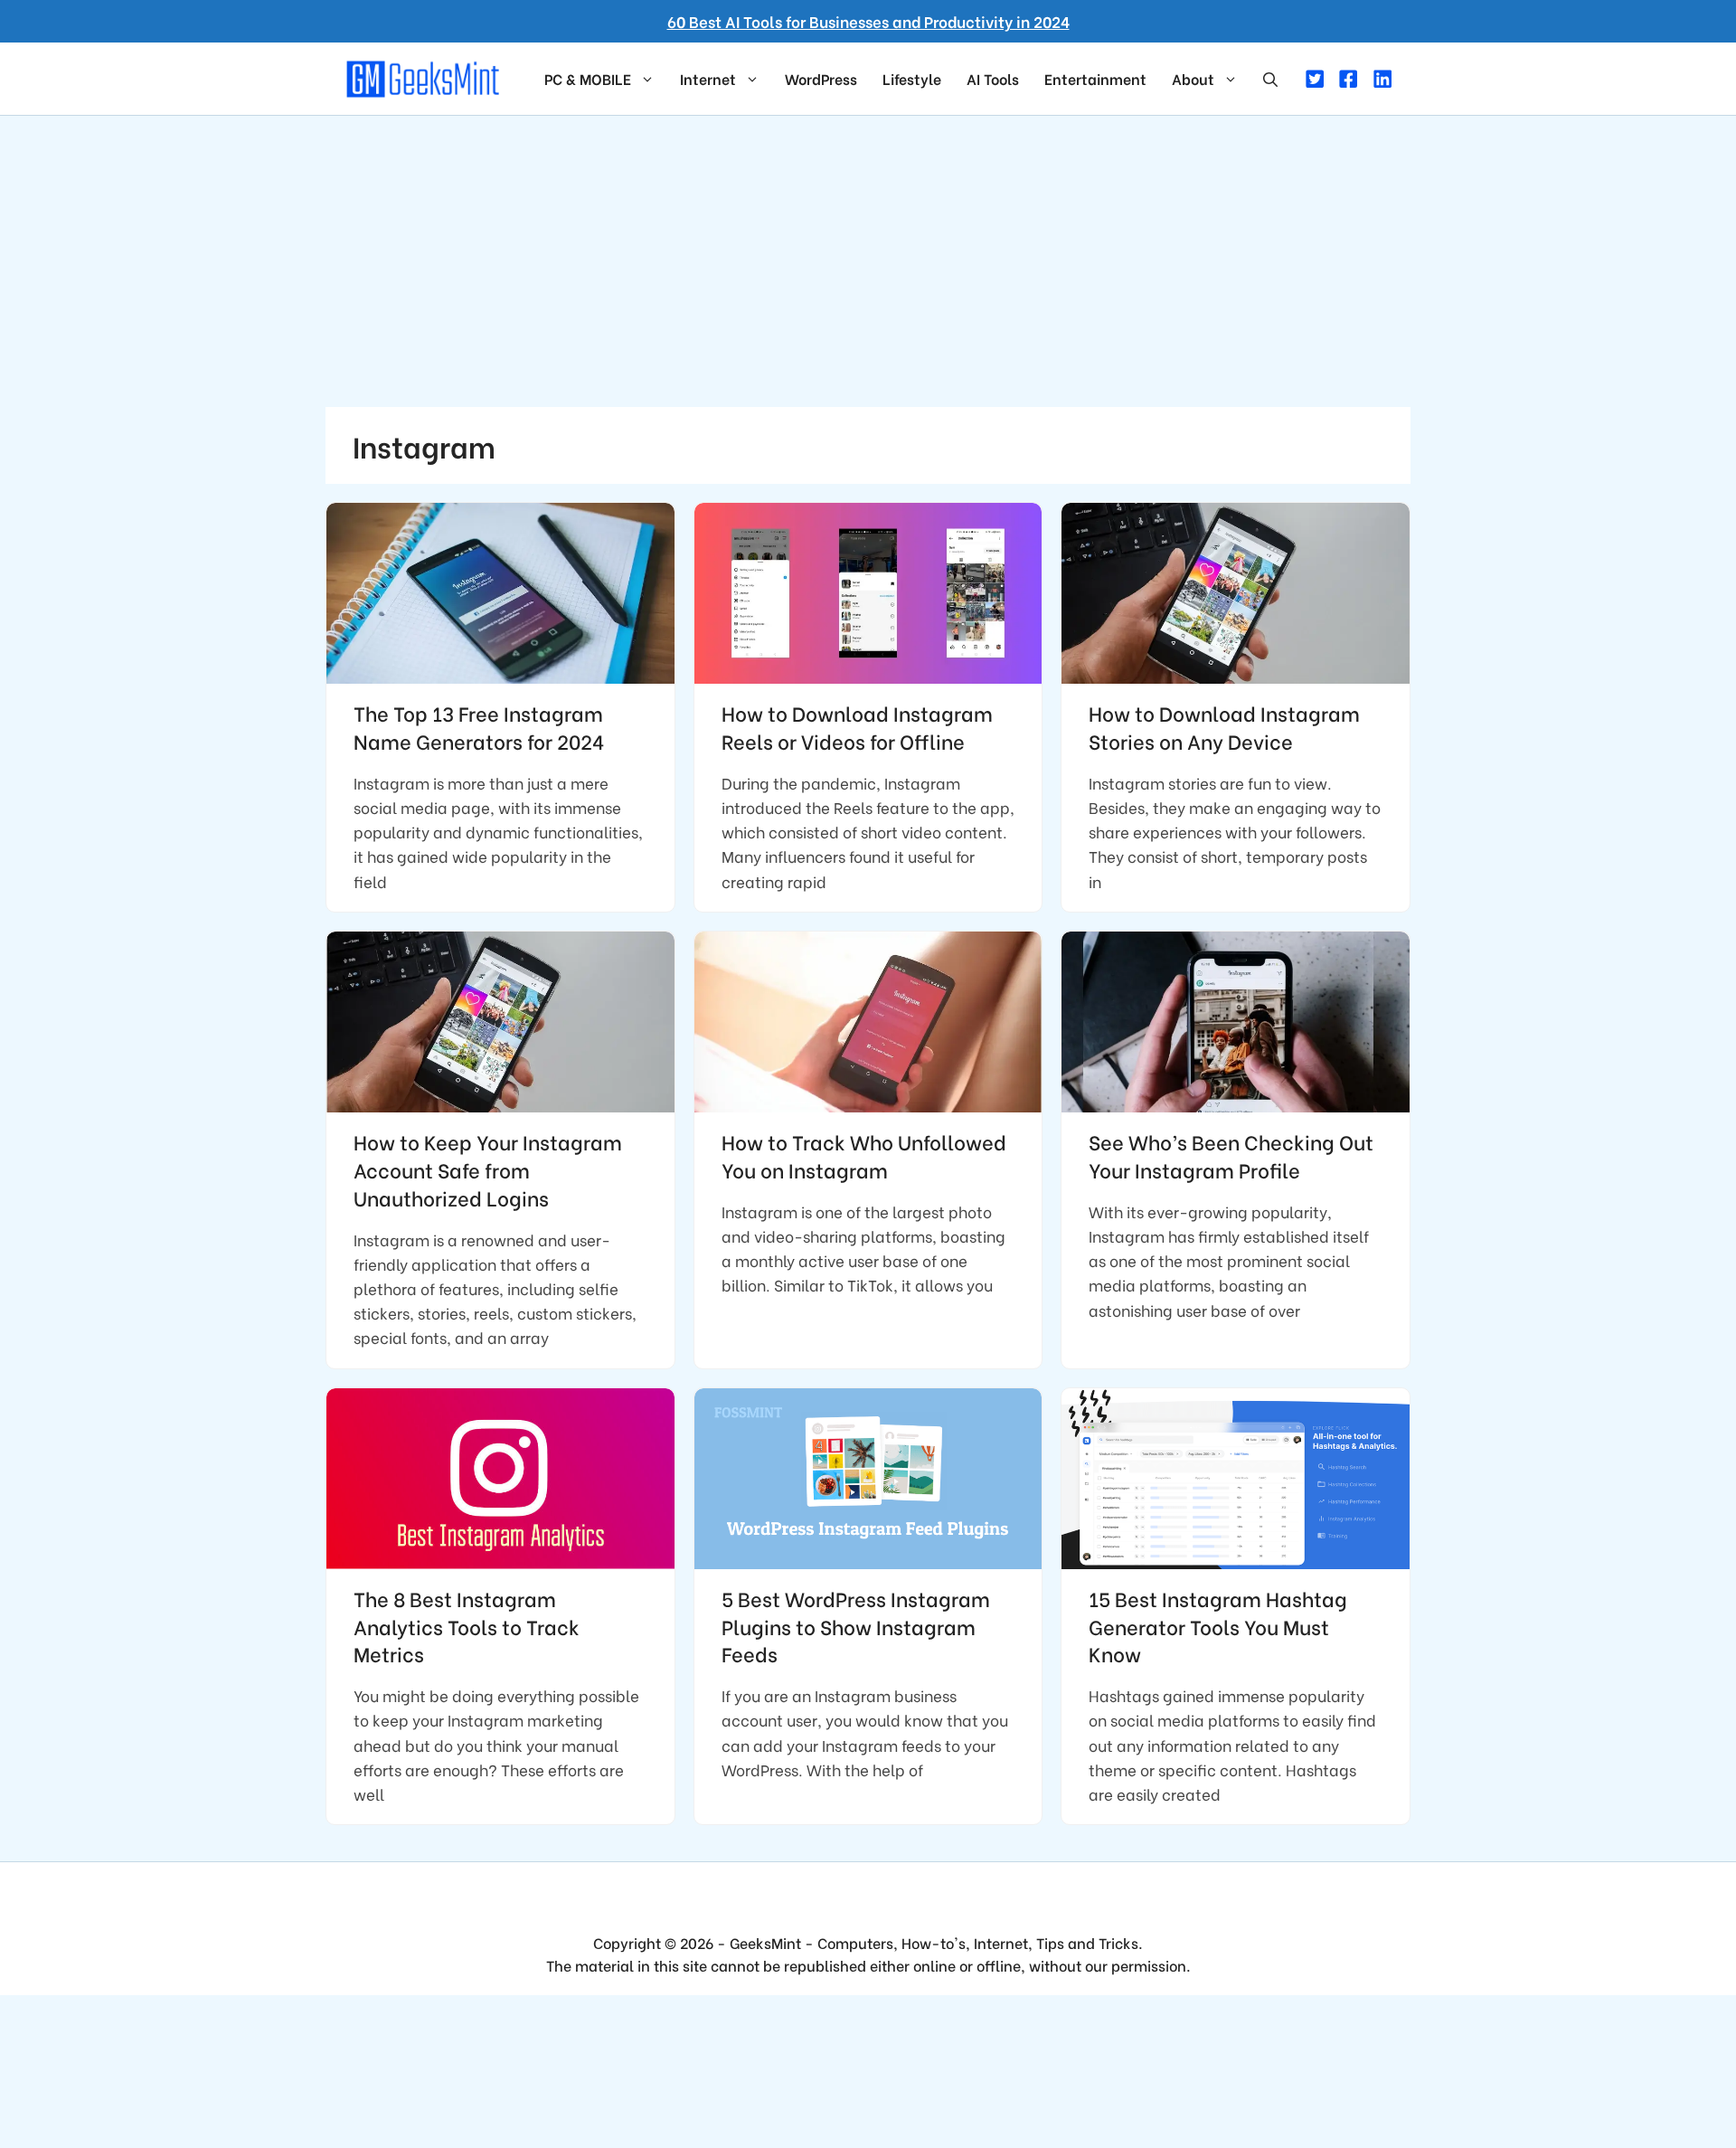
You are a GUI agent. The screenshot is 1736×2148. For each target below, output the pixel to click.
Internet (708, 78)
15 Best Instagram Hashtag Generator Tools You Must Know (1218, 1626)
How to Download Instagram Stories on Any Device (1224, 727)
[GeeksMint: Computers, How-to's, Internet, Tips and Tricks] (425, 76)
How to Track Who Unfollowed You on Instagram (864, 1155)
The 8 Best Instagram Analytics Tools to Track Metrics (467, 1626)
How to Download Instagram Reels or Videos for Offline (857, 727)
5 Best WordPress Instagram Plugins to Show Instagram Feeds (856, 1626)
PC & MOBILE (588, 78)
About (1193, 78)
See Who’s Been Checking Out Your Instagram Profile (1231, 1155)
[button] (1270, 79)
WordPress (821, 78)
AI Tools (993, 78)
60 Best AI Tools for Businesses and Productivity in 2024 (868, 21)
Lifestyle (912, 78)
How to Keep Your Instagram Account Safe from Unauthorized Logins (488, 1169)
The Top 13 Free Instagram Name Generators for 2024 (479, 727)
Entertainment (1095, 78)
